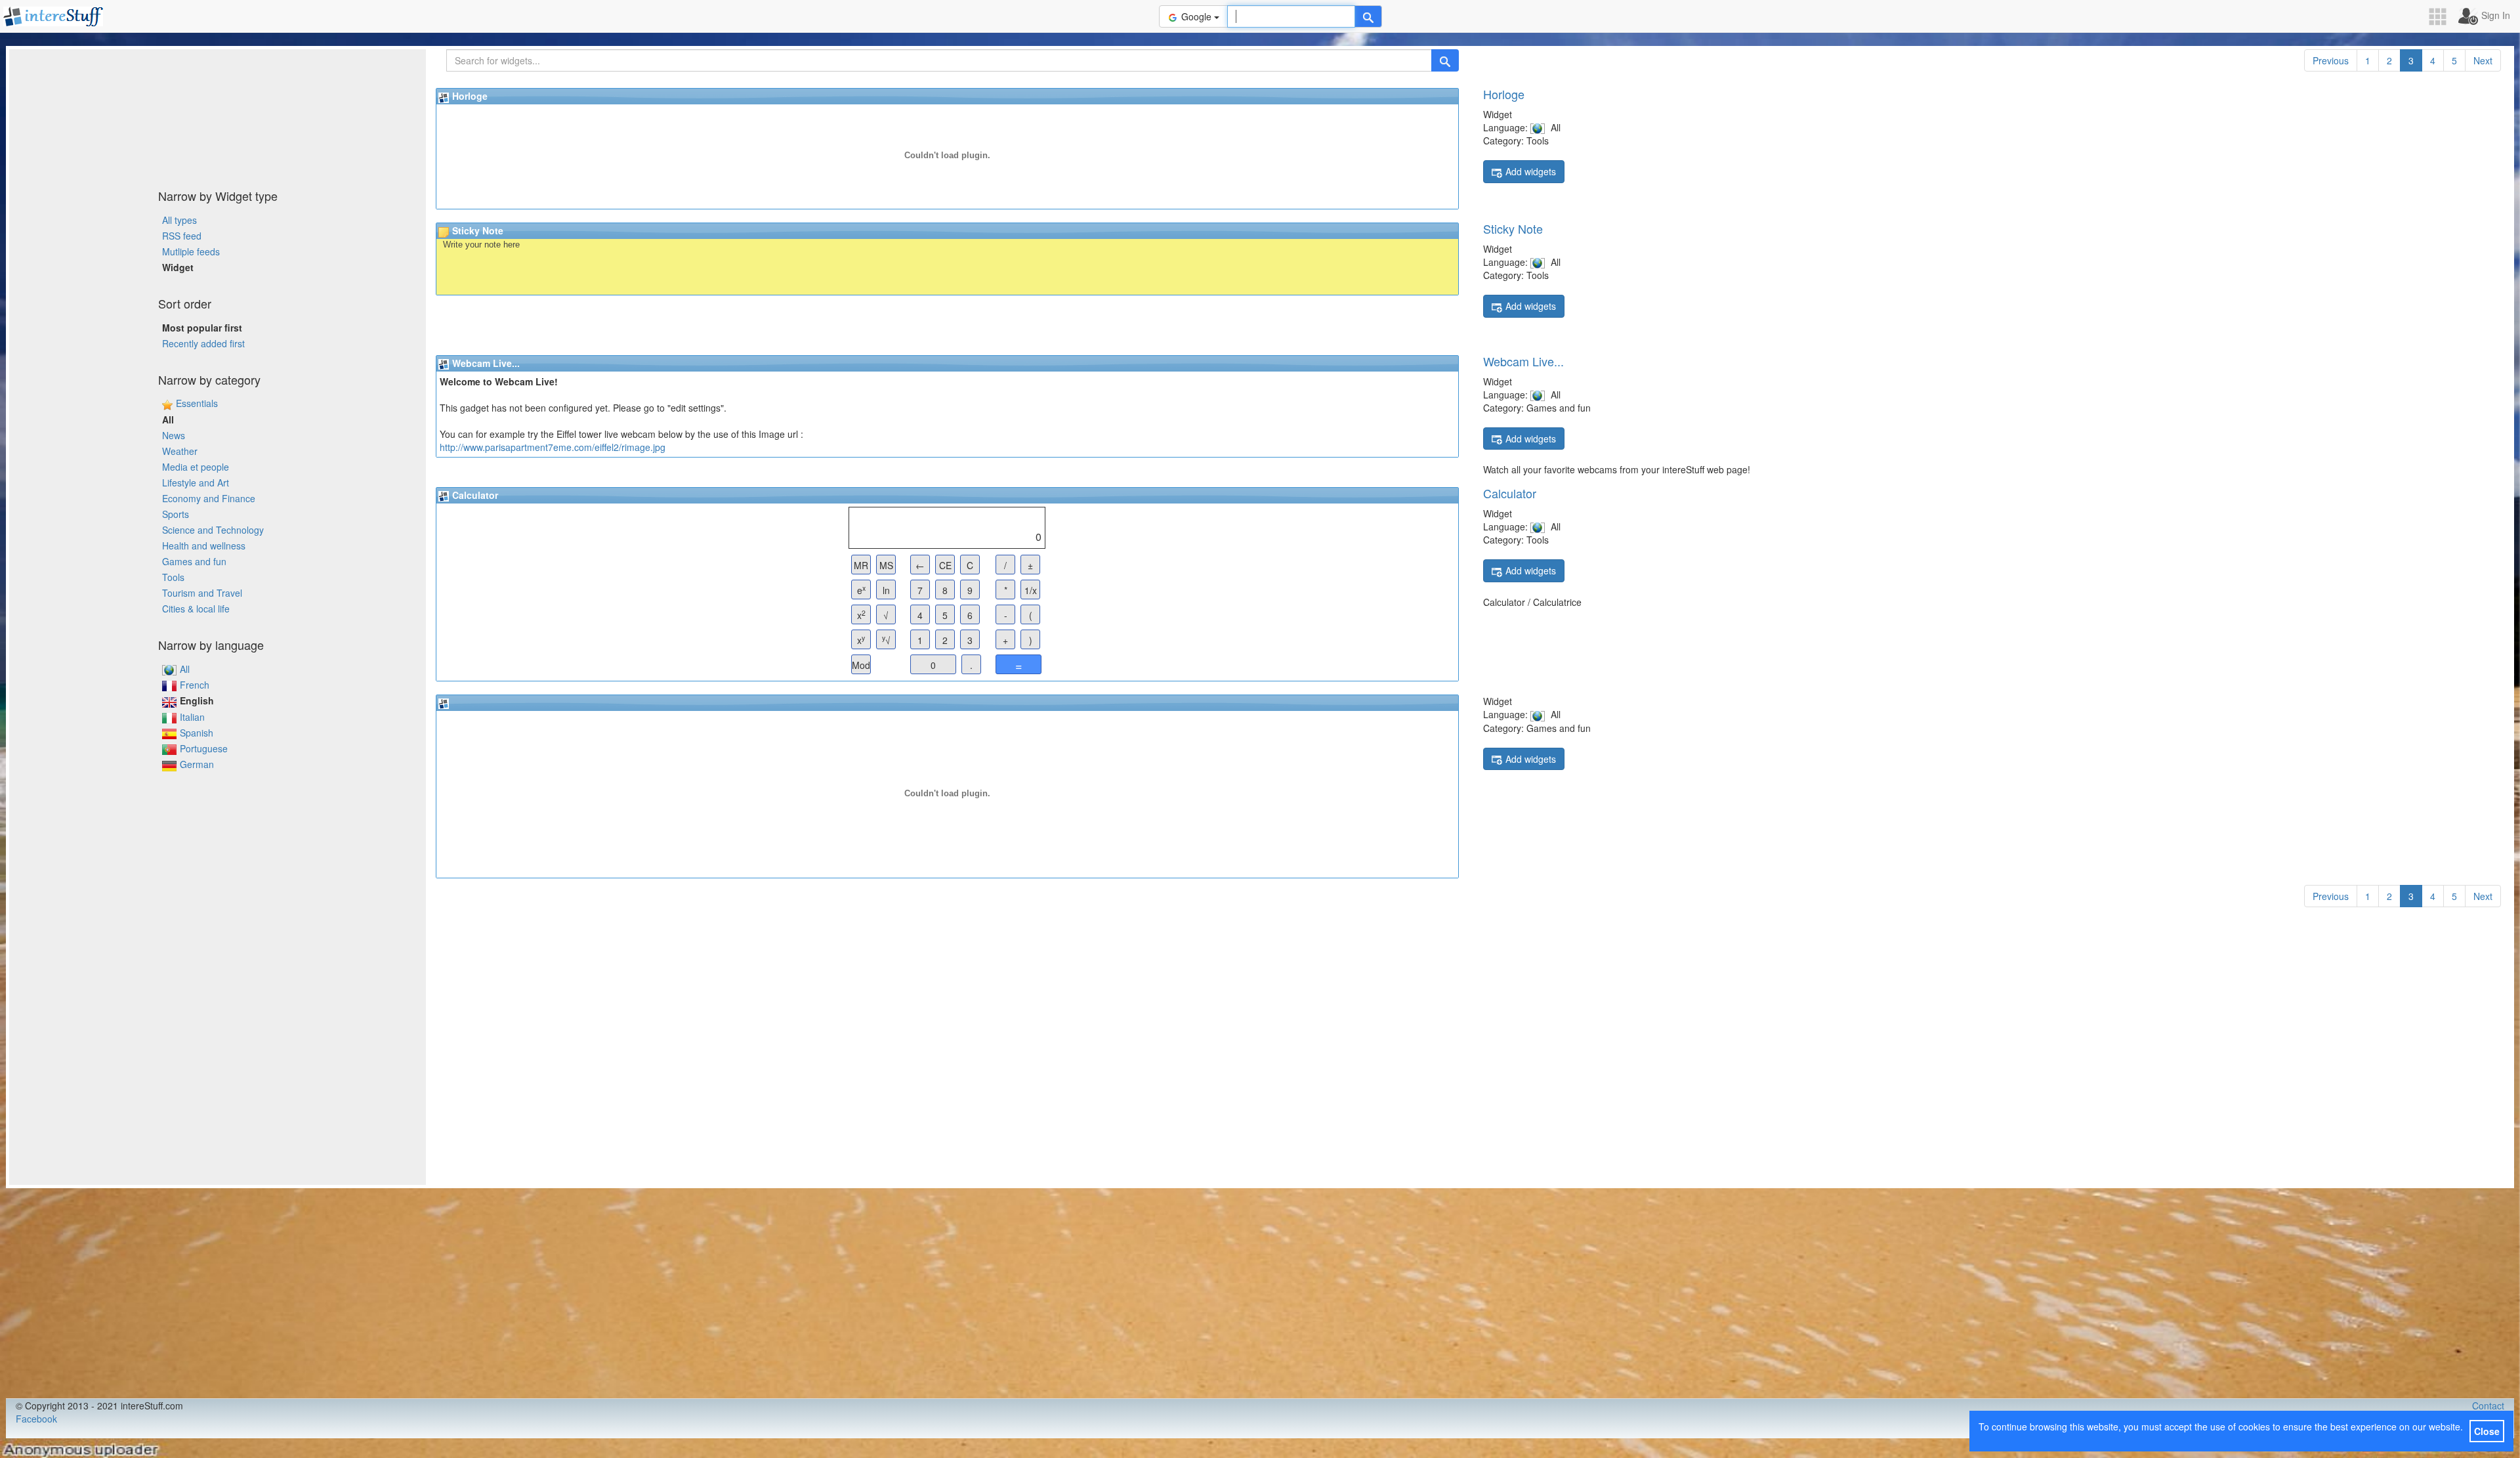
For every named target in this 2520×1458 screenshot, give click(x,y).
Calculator (1510, 493)
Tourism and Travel (202, 593)
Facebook (36, 1419)
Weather (180, 451)
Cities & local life (196, 609)
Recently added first (203, 343)
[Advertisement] (218, 115)
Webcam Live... (1523, 361)
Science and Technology (213, 530)
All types (179, 220)
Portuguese (204, 748)
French (195, 685)
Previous (2331, 60)
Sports (176, 514)
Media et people (196, 467)
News (174, 435)
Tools (173, 577)
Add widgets (1531, 171)
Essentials (197, 403)
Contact (2488, 1405)
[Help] (1368, 16)
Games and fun (194, 561)
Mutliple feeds (191, 251)
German (197, 764)
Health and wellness (204, 546)
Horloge (1504, 94)
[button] (2442, 17)
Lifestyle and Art (196, 482)
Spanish (197, 733)
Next (2483, 60)
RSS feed (182, 236)
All (185, 669)
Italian (192, 717)
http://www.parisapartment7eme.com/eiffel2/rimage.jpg (553, 447)
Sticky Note (1513, 228)
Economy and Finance (209, 498)
